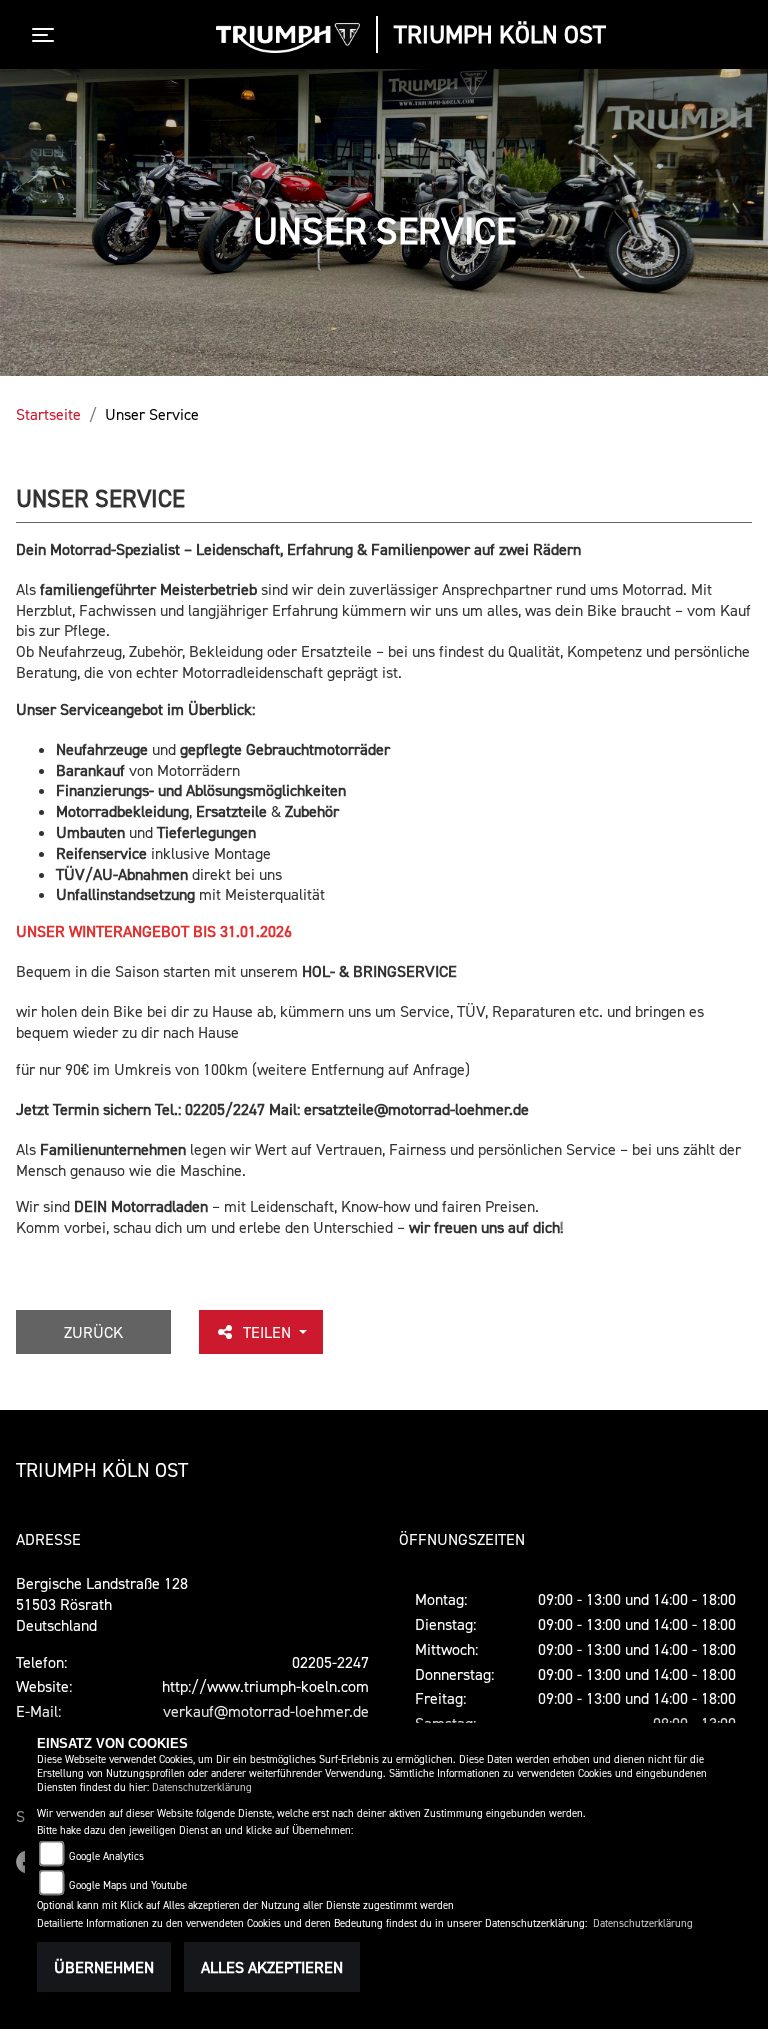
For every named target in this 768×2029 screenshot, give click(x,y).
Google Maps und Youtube (128, 1885)
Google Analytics (106, 1856)
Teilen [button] (269, 1332)
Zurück (93, 1332)
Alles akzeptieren (272, 1967)
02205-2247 (330, 1662)
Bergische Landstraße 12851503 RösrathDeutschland (102, 1604)
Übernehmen (104, 1967)
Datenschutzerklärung (202, 1787)
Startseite (48, 414)
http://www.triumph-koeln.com (265, 1686)
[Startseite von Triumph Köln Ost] (288, 38)
